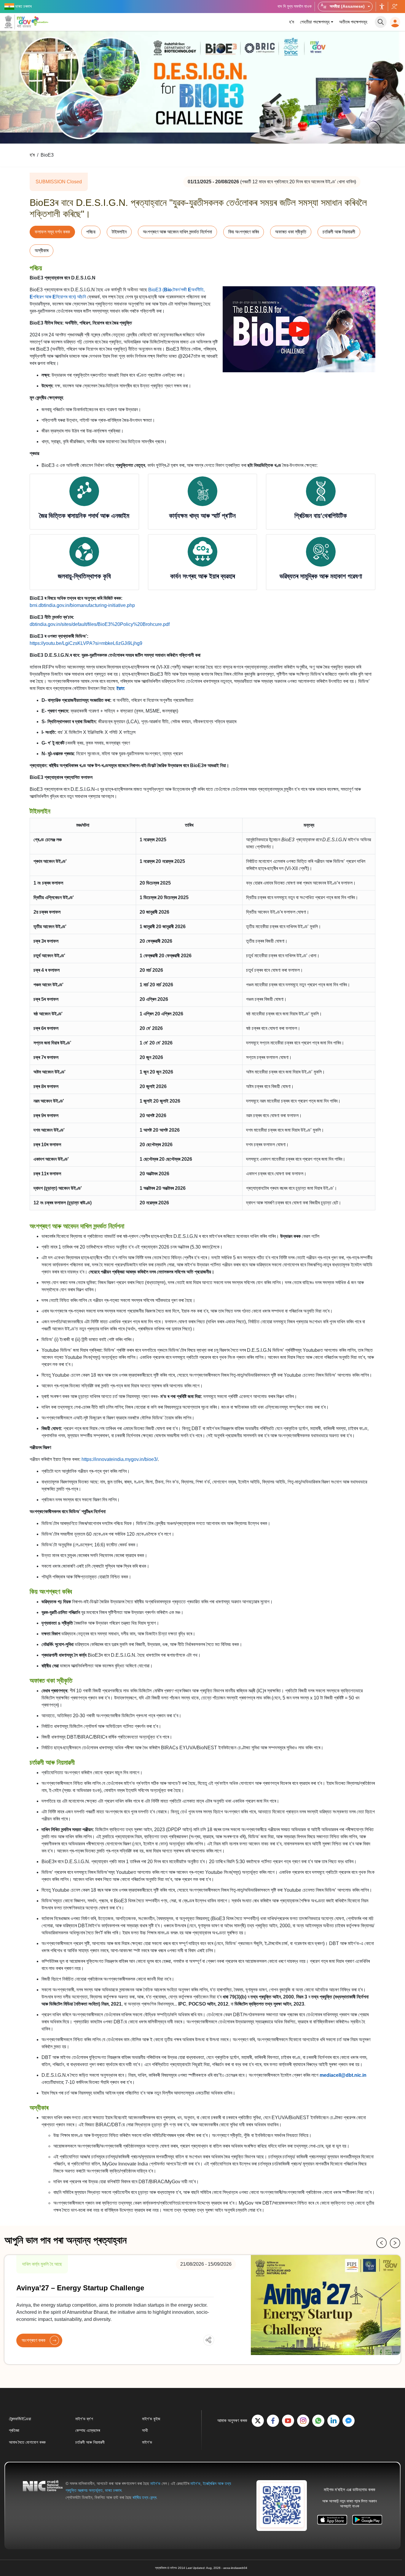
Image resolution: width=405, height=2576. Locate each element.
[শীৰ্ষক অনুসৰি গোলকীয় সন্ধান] (381, 22)
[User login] (395, 22)
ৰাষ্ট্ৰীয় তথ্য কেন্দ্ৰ (144, 2497)
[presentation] (382, 2243)
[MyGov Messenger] (349, 2421)
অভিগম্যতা (382, 7)
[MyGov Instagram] (303, 2421)
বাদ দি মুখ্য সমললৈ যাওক (295, 6)
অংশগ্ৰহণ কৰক (34, 2340)
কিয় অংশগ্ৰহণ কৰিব (244, 232)
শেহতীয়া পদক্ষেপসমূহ (315, 22)
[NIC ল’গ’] (43, 2490)
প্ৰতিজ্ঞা (14, 2430)
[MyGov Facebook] (273, 2421)
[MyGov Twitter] (258, 2421)
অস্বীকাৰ (42, 251)
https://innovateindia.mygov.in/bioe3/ (120, 1459)
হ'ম (292, 22)
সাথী (145, 2430)
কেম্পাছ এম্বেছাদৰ (88, 2430)
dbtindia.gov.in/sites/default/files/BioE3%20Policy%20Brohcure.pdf (100, 624)
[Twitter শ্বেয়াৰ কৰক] (203, 2340)
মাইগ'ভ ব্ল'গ (84, 2419)
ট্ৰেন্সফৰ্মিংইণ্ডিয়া (20, 2419)
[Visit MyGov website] (282, 2505)
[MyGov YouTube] (288, 2421)
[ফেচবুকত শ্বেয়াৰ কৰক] (193, 2340)
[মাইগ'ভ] (18, 22)
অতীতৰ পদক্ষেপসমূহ (353, 22)
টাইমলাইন (119, 232)
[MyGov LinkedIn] (333, 2421)
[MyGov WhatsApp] (318, 2421)
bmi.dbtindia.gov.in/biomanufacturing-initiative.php (82, 605)
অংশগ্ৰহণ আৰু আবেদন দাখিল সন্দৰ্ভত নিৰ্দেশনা (177, 232)
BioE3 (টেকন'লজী (168, 290)
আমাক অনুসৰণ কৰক (394, 7)
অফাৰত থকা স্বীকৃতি (291, 232)
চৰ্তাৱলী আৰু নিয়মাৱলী (339, 232)
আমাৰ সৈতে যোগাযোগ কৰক (27, 2442)
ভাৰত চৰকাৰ (113, 2490)
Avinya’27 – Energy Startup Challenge (80, 2288)
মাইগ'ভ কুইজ (151, 2419)
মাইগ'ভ (147, 2442)
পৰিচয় (91, 232)
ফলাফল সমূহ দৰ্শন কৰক (52, 232)
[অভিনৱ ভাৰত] (41, 21)
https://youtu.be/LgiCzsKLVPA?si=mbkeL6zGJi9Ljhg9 (86, 643)
